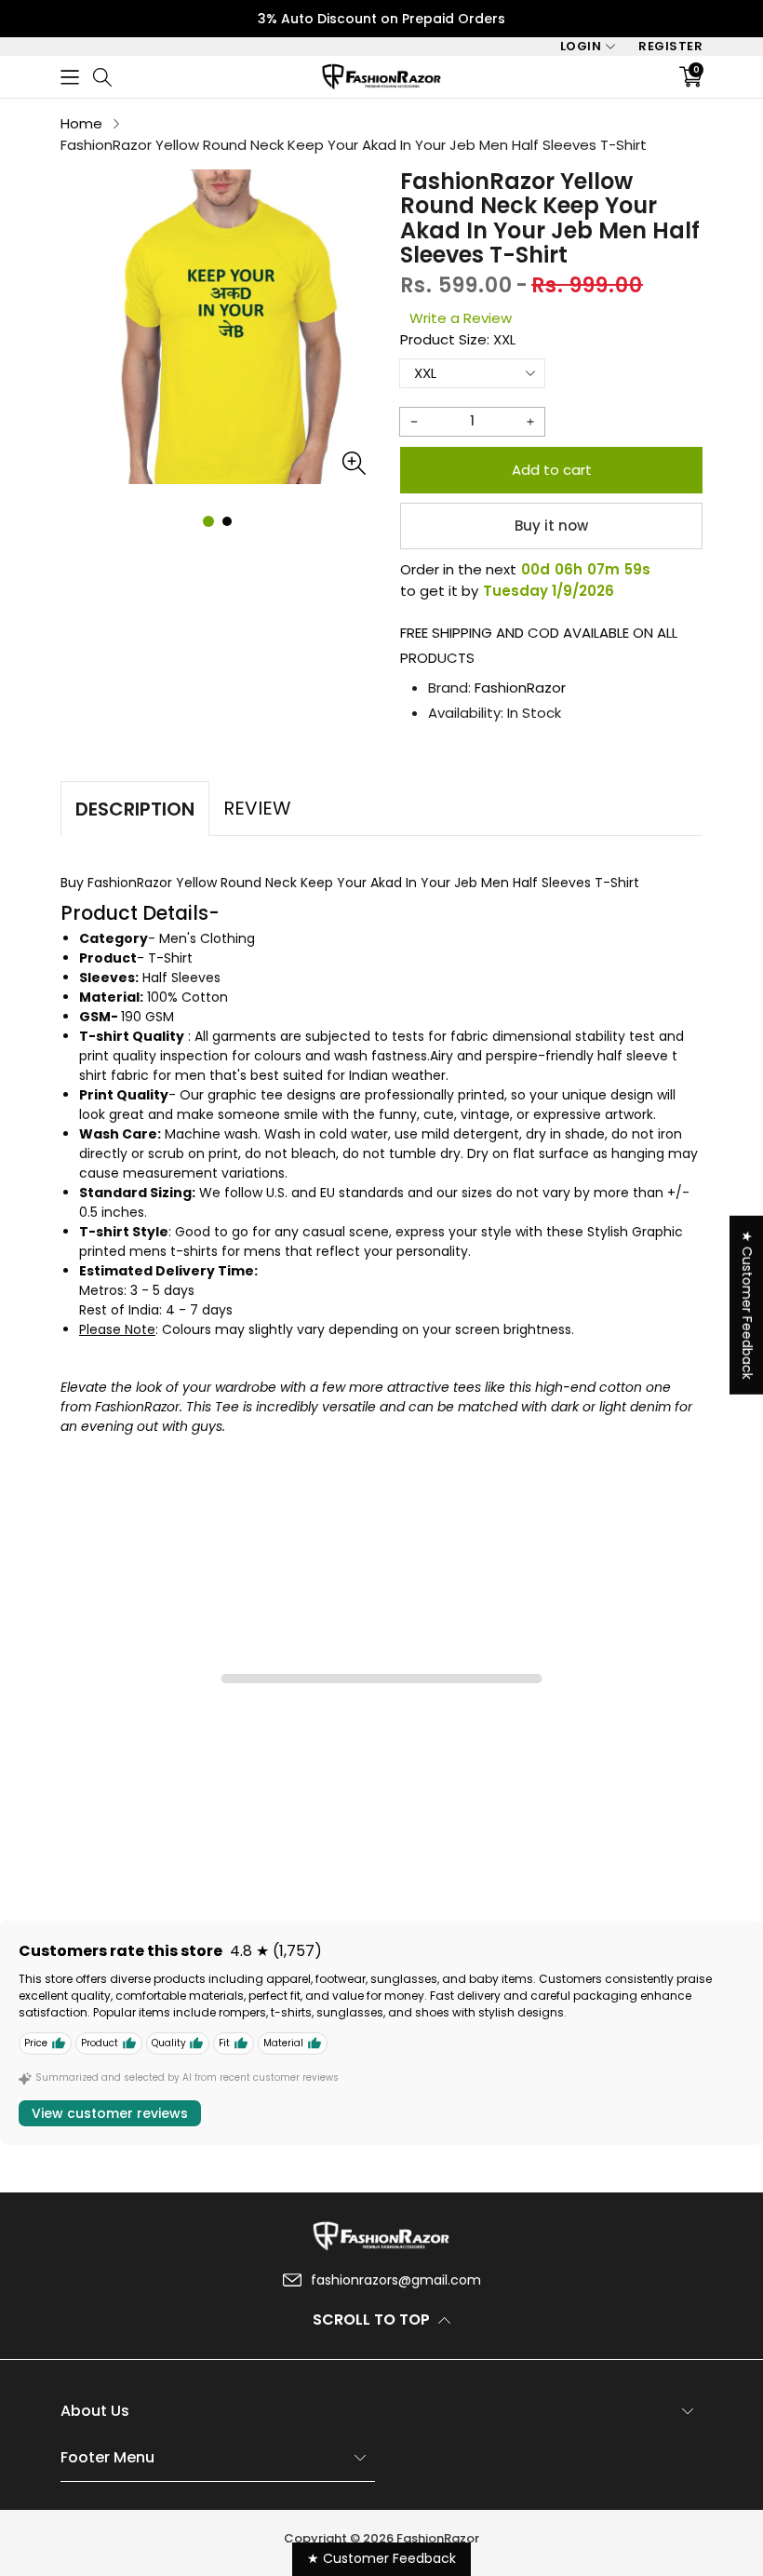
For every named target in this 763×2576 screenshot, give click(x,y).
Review (257, 808)
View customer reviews (110, 2113)
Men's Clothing (207, 938)
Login (581, 46)
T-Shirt (170, 958)
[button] (70, 77)
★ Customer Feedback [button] (747, 1304)
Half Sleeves (181, 978)
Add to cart (552, 470)
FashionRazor (520, 688)
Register (670, 46)
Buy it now (551, 526)
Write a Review (461, 318)
